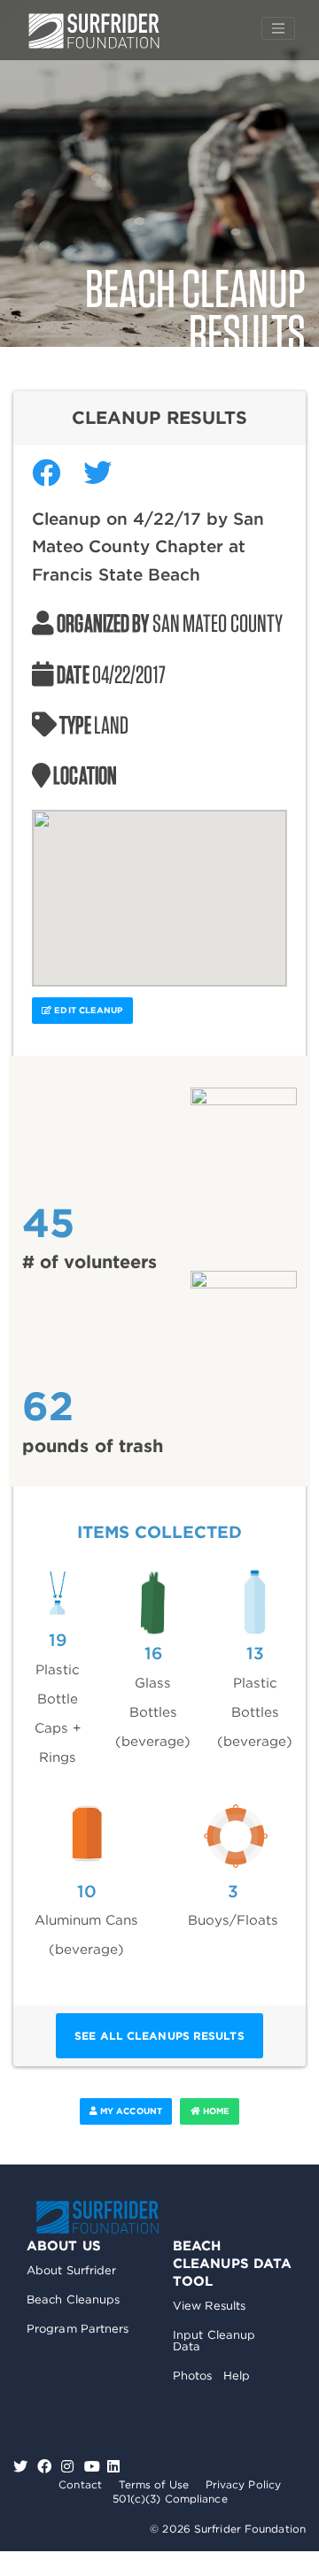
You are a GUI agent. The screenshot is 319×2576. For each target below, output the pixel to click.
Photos (193, 2376)
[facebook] (47, 2467)
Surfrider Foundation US (94, 31)
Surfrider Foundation (97, 2217)
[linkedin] (113, 2467)
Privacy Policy (243, 2484)
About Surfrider (72, 2270)
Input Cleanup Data (214, 2341)
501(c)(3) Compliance (170, 2499)
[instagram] (70, 2467)
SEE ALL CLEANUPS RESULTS (159, 2036)
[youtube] (92, 2467)
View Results (209, 2306)
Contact (80, 2484)
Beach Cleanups (73, 2299)
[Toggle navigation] (278, 28)
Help (237, 2376)
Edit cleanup (87, 1010)
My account (130, 2111)
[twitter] (23, 2467)
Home (215, 2111)
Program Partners (78, 2329)
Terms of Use (154, 2484)
